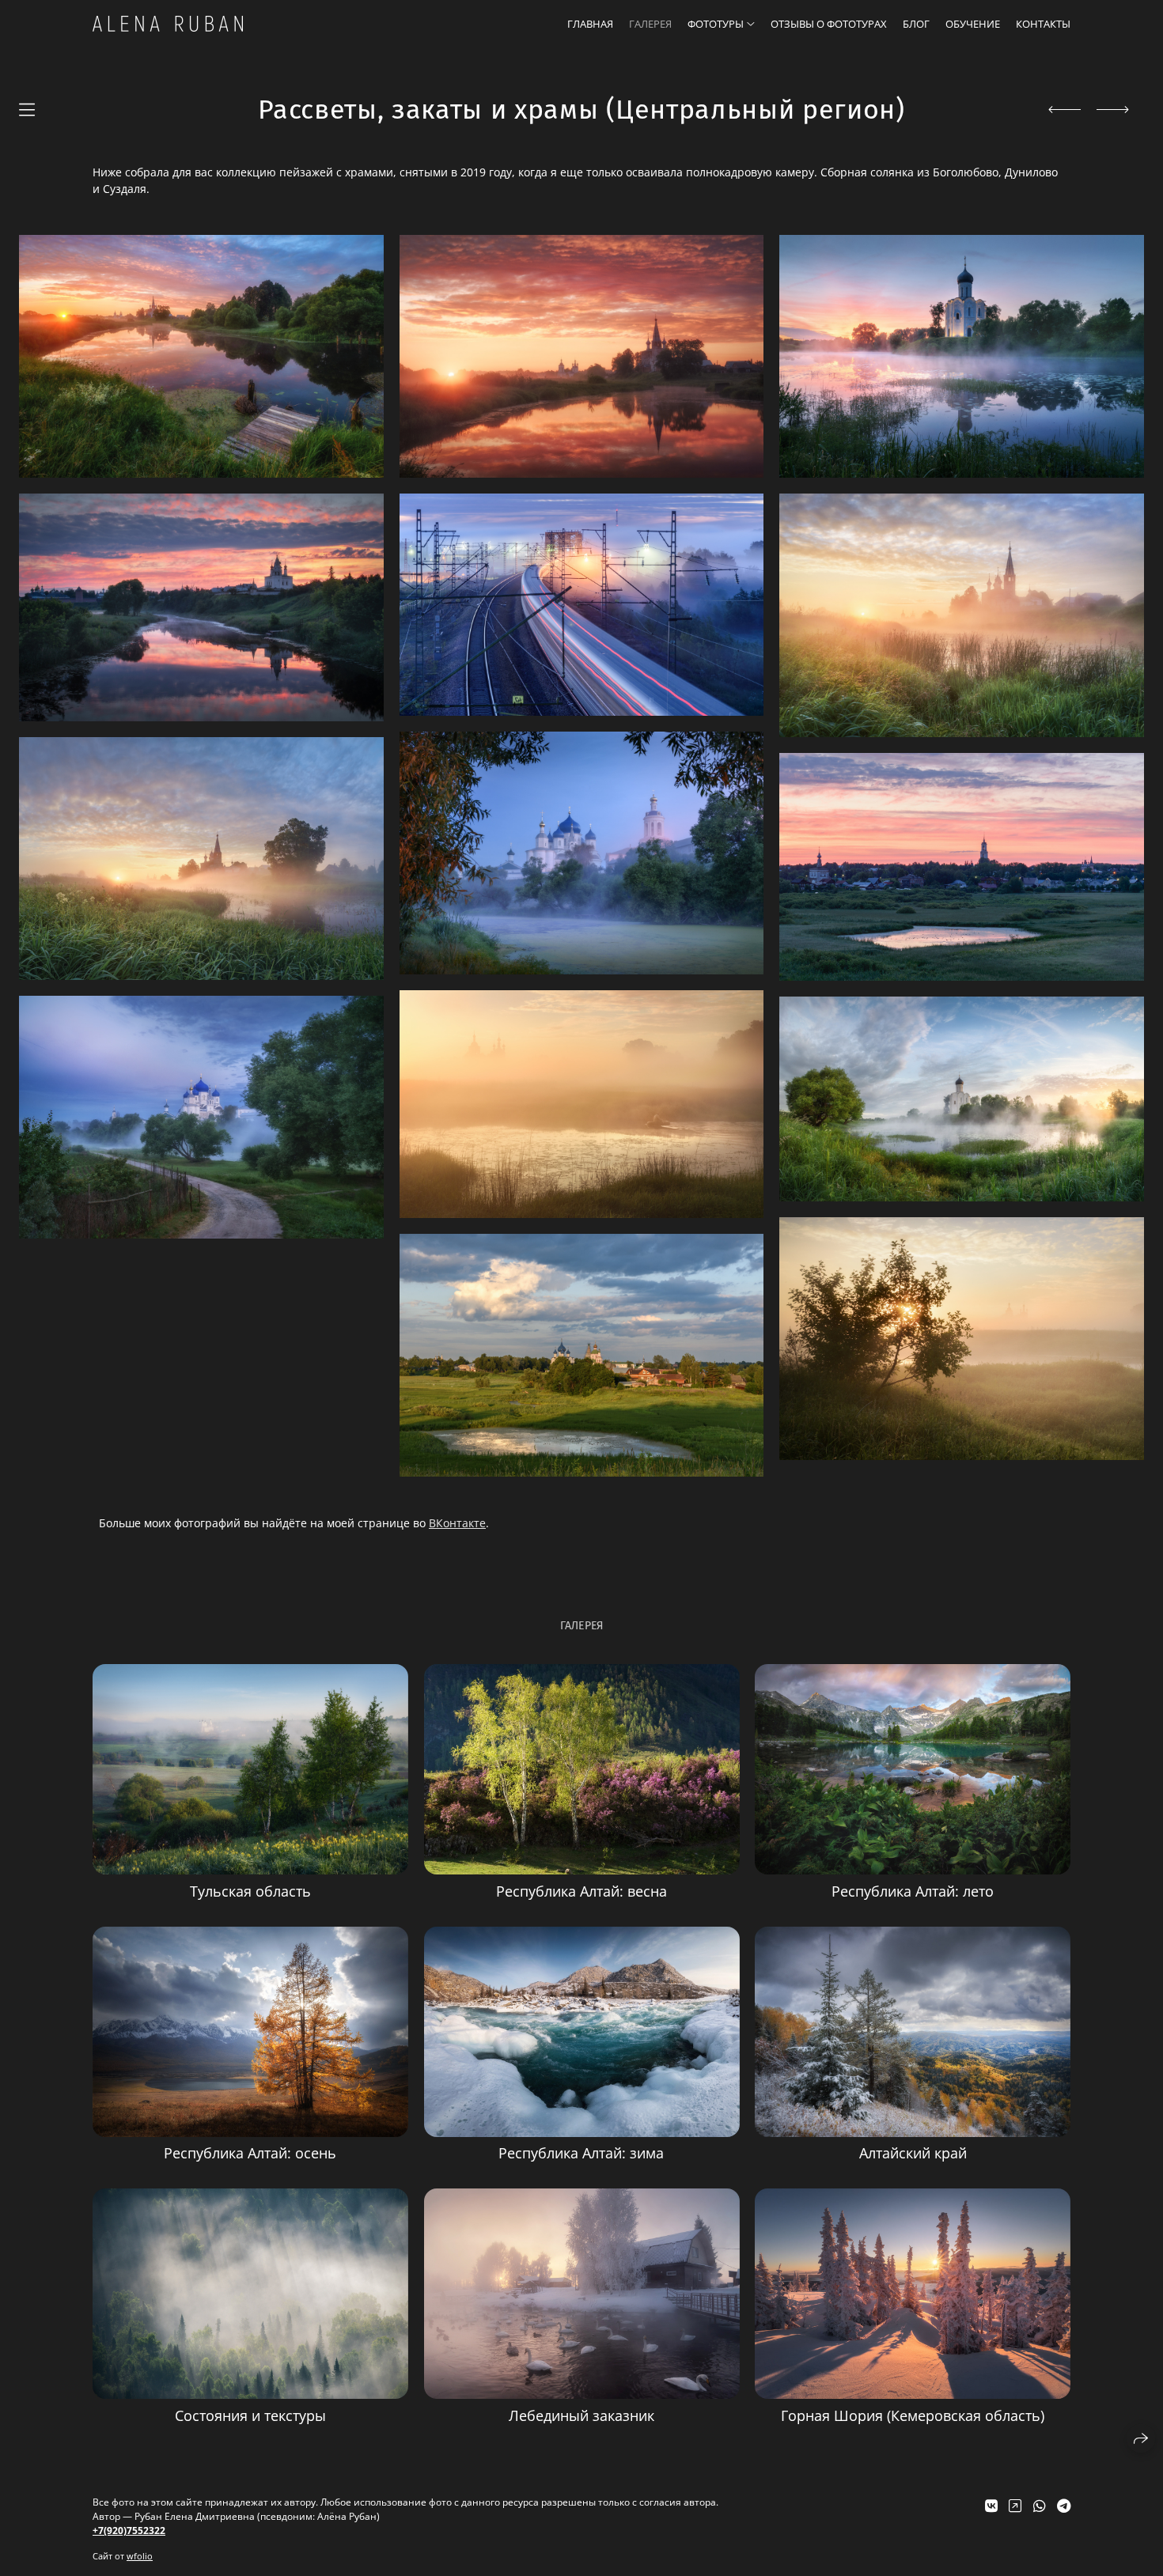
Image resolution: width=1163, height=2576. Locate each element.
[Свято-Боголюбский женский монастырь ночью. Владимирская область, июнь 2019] (582, 853)
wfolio (140, 2556)
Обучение (973, 24)
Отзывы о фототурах (829, 24)
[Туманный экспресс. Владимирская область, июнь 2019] (582, 605)
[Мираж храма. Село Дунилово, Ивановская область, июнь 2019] (962, 1339)
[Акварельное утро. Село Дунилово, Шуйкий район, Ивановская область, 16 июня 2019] (201, 356)
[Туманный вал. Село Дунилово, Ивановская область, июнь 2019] (201, 859)
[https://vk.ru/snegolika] (991, 2506)
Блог (916, 24)
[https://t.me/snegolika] (1064, 2506)
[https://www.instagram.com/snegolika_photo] (1015, 2506)
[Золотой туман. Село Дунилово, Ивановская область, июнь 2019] (962, 615)
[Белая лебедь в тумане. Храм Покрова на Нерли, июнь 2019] (962, 1099)
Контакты (1043, 24)
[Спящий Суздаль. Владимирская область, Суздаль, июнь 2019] (962, 867)
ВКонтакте (457, 1523)
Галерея (650, 24)
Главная (590, 24)
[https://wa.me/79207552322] (1040, 2506)
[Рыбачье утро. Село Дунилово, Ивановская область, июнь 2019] (582, 1104)
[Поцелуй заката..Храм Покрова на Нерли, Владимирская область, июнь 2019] (962, 356)
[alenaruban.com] (168, 24)
